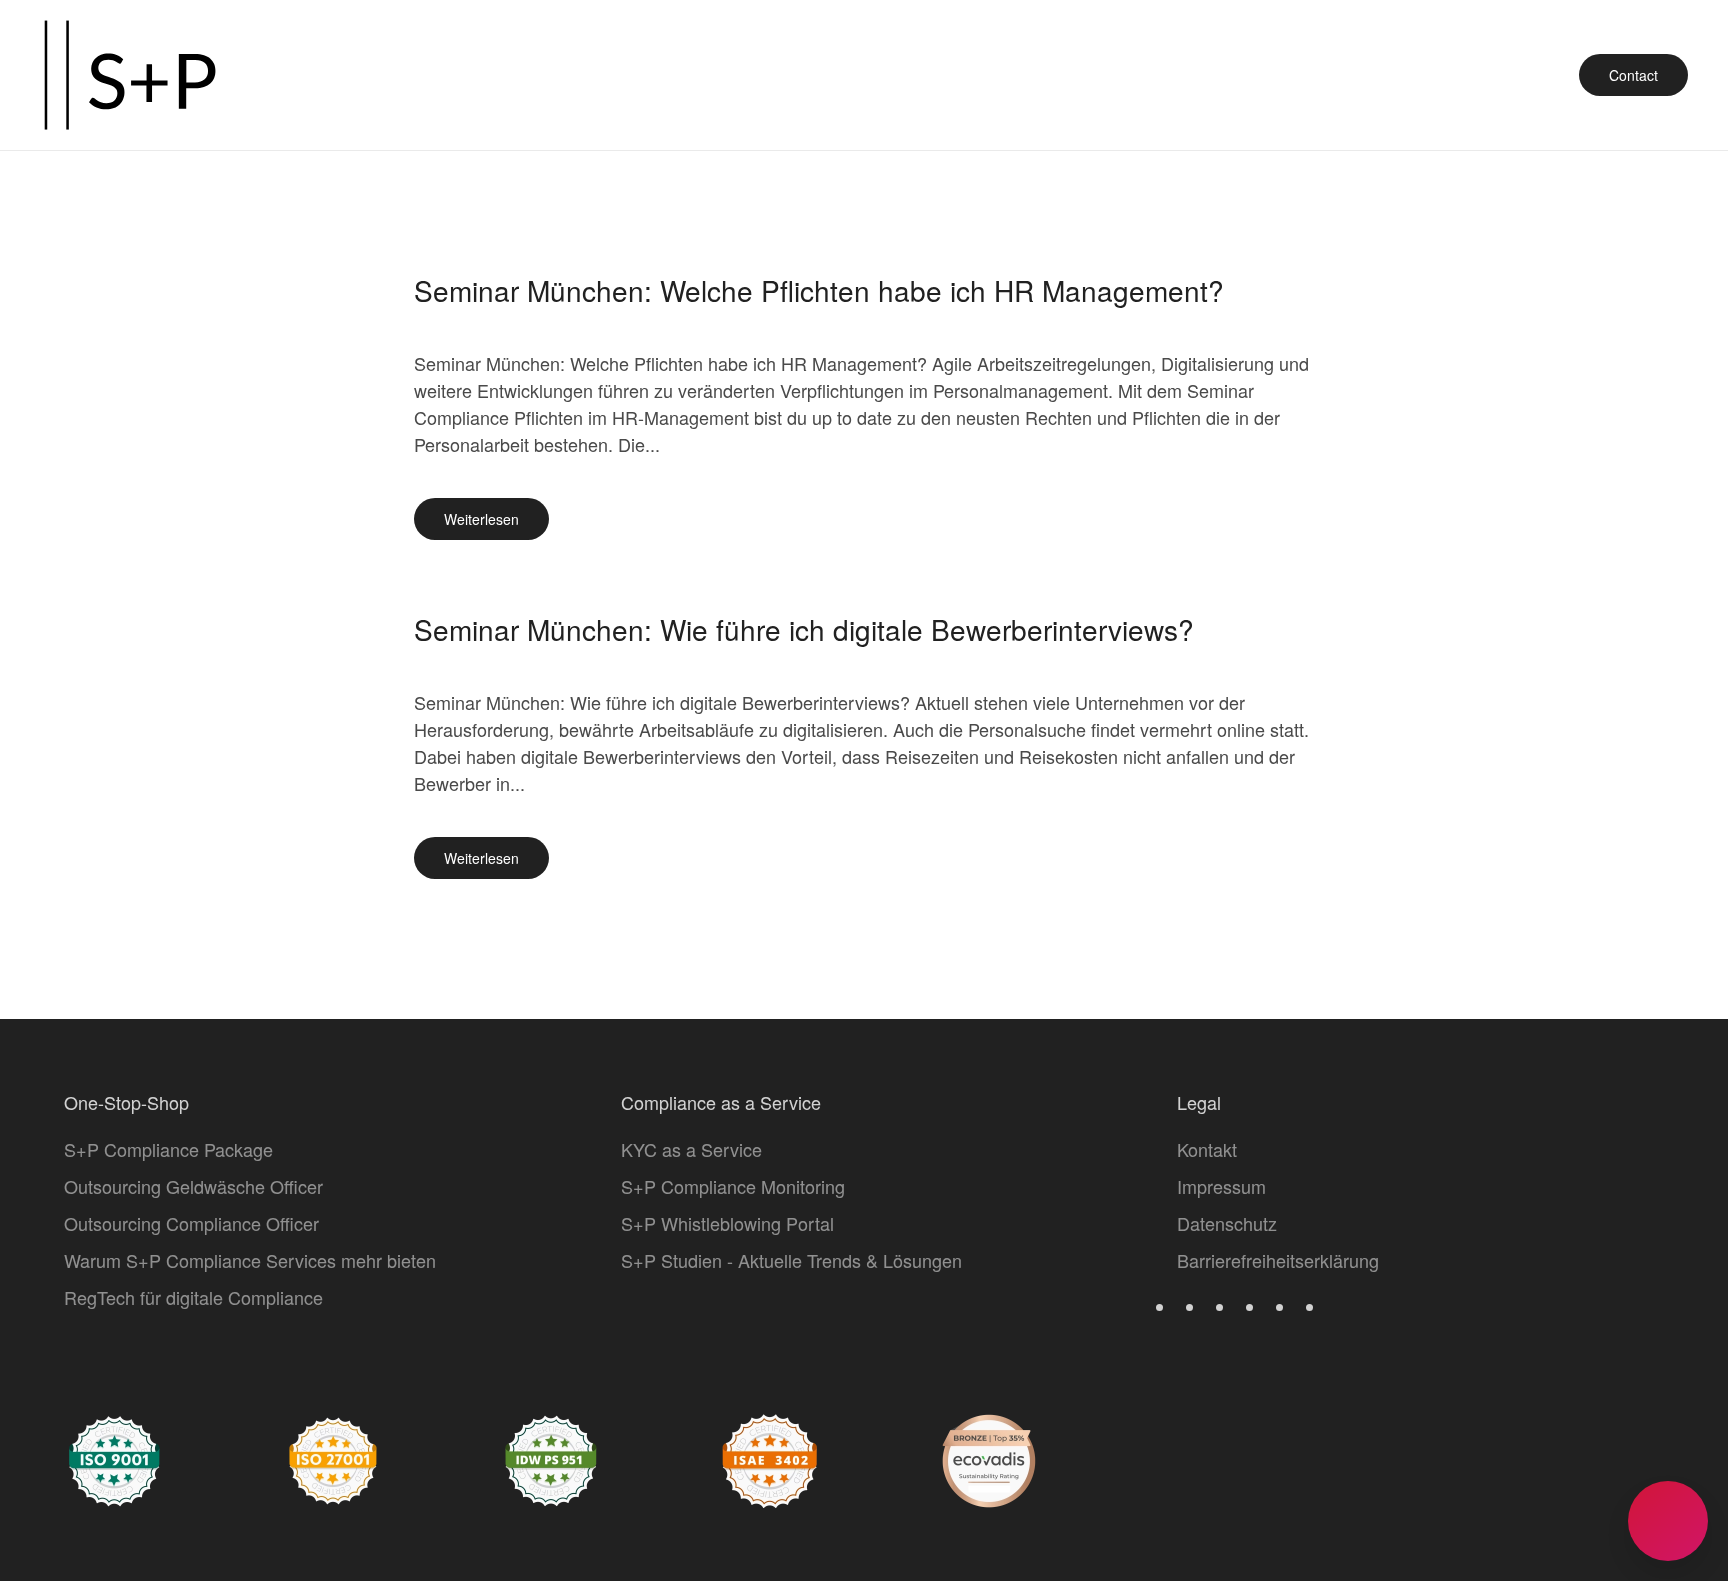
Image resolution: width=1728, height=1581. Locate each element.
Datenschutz (1227, 1223)
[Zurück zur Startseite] (130, 75)
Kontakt (1207, 1149)
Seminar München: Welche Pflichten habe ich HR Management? (819, 290)
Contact (1633, 75)
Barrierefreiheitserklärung (1278, 1260)
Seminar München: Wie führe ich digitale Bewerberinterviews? (804, 629)
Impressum (1221, 1186)
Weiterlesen (481, 519)
